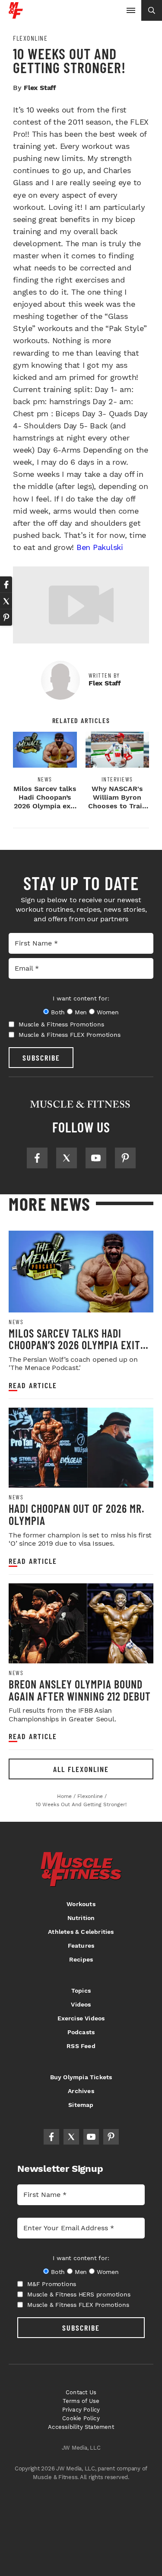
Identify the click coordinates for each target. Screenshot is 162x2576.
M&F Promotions (52, 2284)
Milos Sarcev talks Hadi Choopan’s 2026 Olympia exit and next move (45, 802)
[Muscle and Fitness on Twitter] (67, 1158)
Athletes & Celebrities (81, 1932)
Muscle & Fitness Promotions (61, 1024)
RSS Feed (81, 2046)
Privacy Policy (81, 2410)
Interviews (117, 779)
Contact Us (81, 2392)
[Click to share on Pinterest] (6, 617)
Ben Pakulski (100, 547)
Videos (81, 2004)
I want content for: (81, 998)
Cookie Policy (81, 2418)
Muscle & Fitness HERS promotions (79, 2294)
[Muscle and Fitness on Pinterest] (125, 1158)
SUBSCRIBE (41, 1058)
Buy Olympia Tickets (81, 2077)
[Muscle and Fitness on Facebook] (37, 1158)
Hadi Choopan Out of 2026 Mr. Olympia (76, 1514)
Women (108, 1012)
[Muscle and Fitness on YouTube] (96, 1158)
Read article (33, 1385)
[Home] (16, 15)
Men (81, 1012)
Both (58, 1012)
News (45, 779)
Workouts (81, 1904)
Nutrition (81, 1918)
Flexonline (30, 38)
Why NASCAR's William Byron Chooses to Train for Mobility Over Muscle (117, 806)
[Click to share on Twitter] (6, 601)
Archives (81, 2091)
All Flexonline (81, 1769)
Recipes (81, 1959)
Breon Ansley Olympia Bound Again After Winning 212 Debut (80, 1690)
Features (81, 1946)
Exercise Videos (81, 2018)
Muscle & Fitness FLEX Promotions (70, 1035)
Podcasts (81, 2032)
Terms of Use (81, 2401)
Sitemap (81, 2105)
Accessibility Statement (81, 2427)
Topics (81, 1991)
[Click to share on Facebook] (6, 585)
